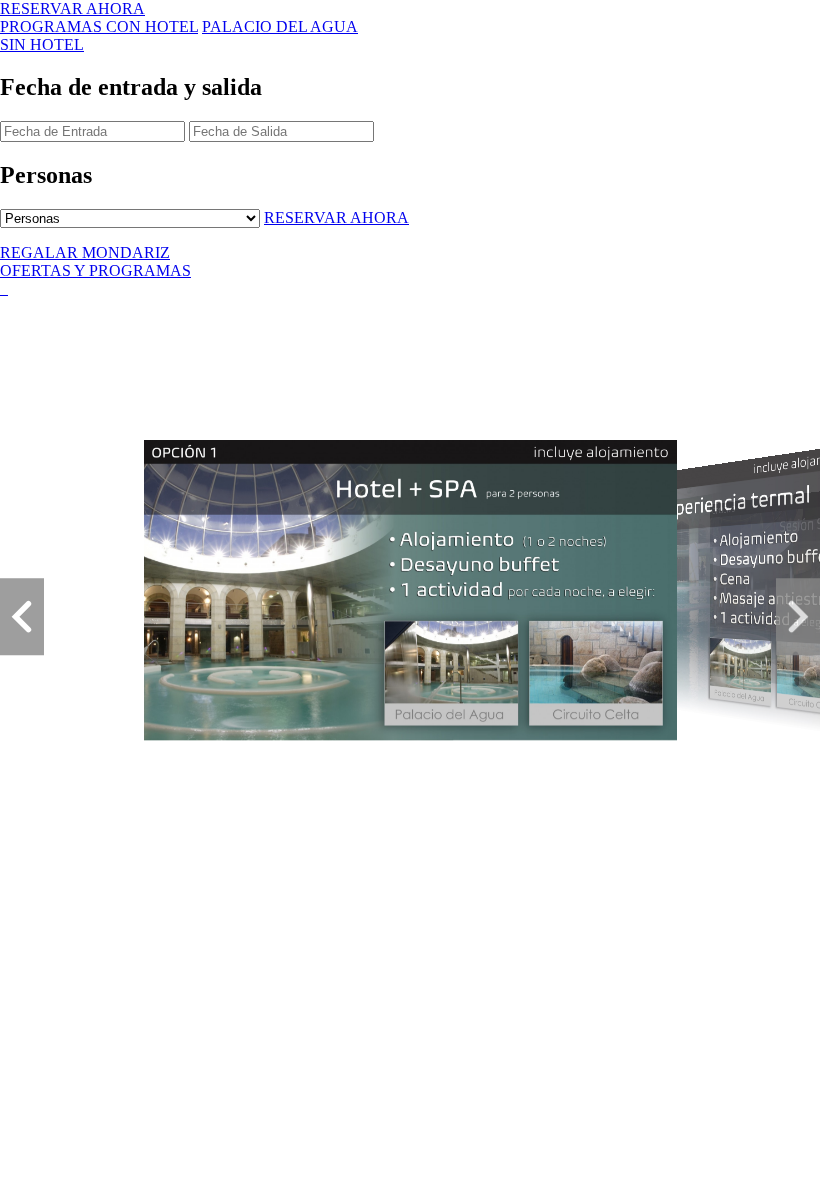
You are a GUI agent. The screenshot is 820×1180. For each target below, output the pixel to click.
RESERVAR (72, 8)
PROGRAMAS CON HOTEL (99, 26)
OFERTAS (95, 270)
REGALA (85, 252)
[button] (22, 616)
